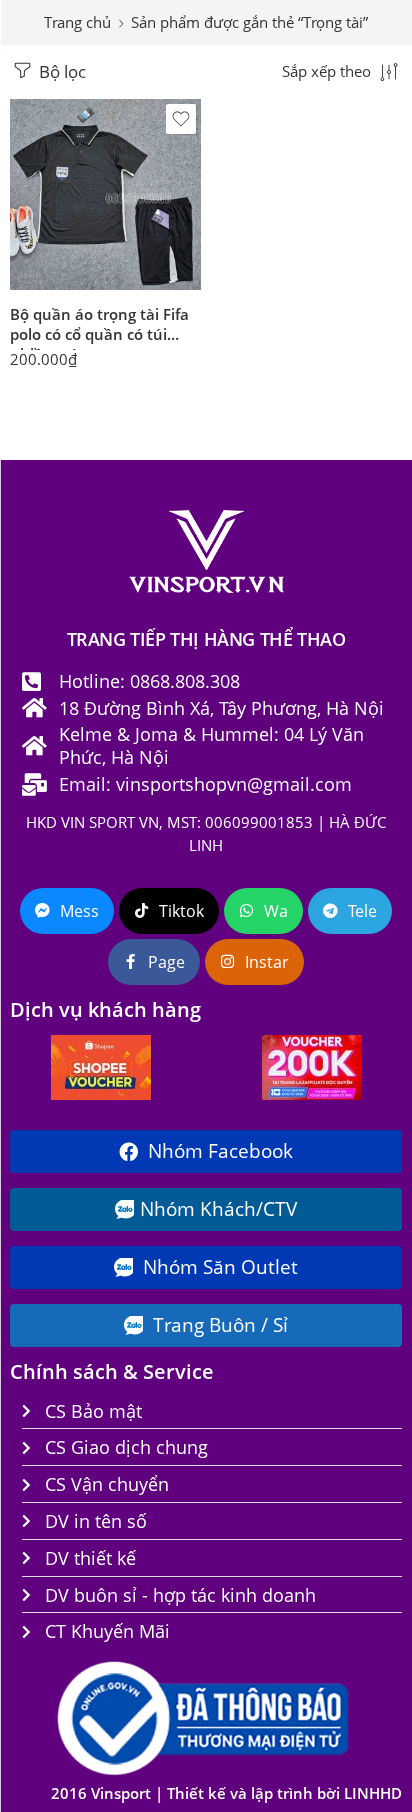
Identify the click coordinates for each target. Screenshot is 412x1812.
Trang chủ (77, 22)
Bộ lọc (60, 71)
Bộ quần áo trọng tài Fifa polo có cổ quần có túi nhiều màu (99, 327)
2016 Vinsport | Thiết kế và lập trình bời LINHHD (226, 1793)
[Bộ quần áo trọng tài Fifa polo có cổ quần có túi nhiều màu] (105, 194)
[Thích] (181, 119)
